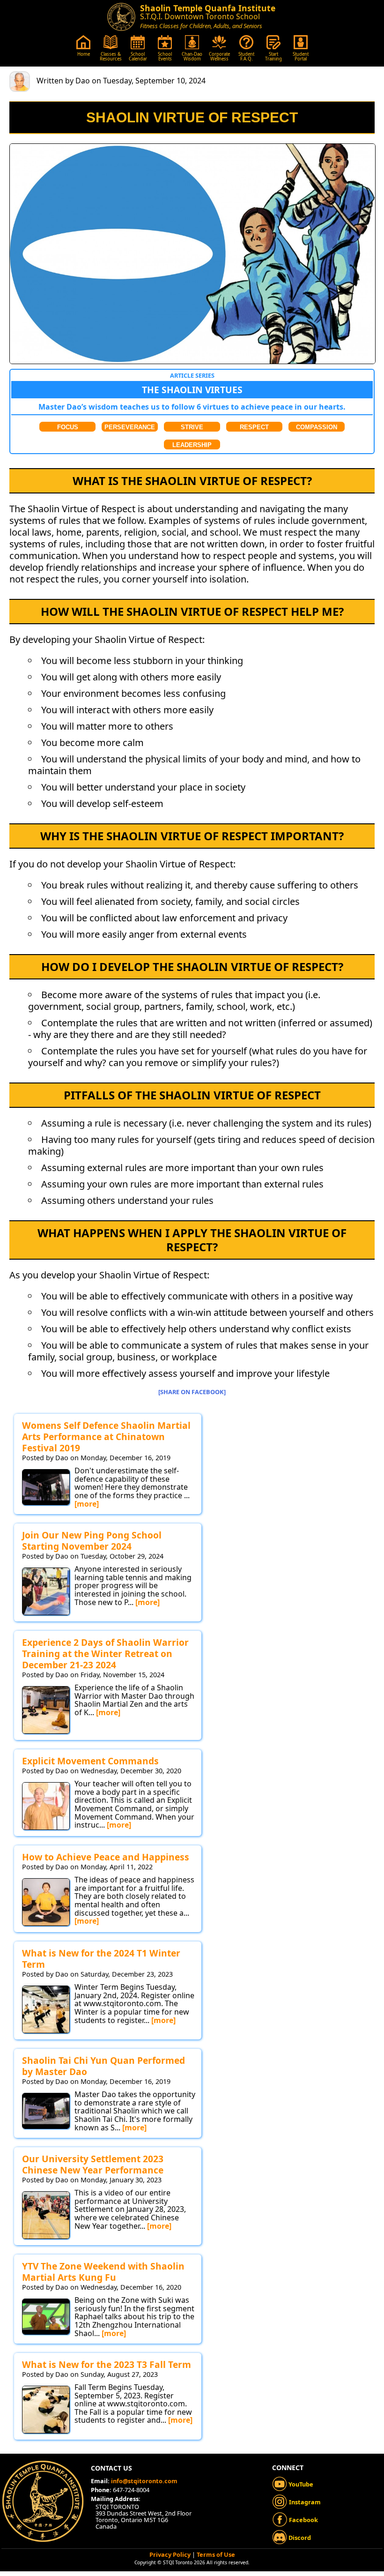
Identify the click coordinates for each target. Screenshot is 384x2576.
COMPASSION (317, 427)
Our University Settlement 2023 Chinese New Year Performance (93, 2164)
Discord (299, 2538)
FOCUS (68, 427)
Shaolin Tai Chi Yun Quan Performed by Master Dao (103, 2066)
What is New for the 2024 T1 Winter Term (101, 1959)
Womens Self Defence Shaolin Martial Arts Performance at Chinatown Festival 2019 (106, 1437)
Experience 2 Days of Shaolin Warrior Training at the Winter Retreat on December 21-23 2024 (105, 1654)
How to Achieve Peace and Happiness (106, 1857)
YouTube (300, 2484)
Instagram (304, 2502)
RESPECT (254, 427)
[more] (87, 1504)
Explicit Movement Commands (90, 1761)
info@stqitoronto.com (144, 2481)
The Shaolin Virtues (192, 390)
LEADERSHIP (192, 445)
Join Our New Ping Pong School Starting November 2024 (92, 1541)
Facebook (303, 2520)
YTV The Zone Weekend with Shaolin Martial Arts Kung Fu (103, 2272)
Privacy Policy (170, 2554)
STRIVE (192, 427)
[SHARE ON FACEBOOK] (192, 1392)
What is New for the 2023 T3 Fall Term (107, 2364)
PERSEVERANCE (130, 427)
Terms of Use (216, 2554)
